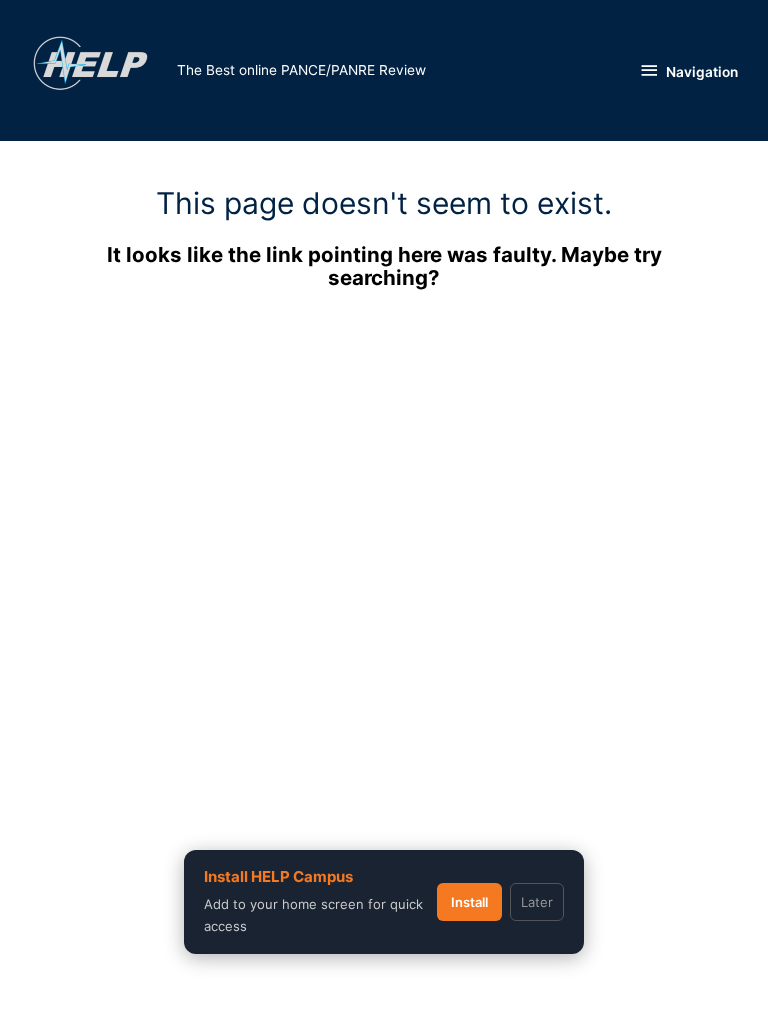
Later (537, 902)
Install (469, 902)
